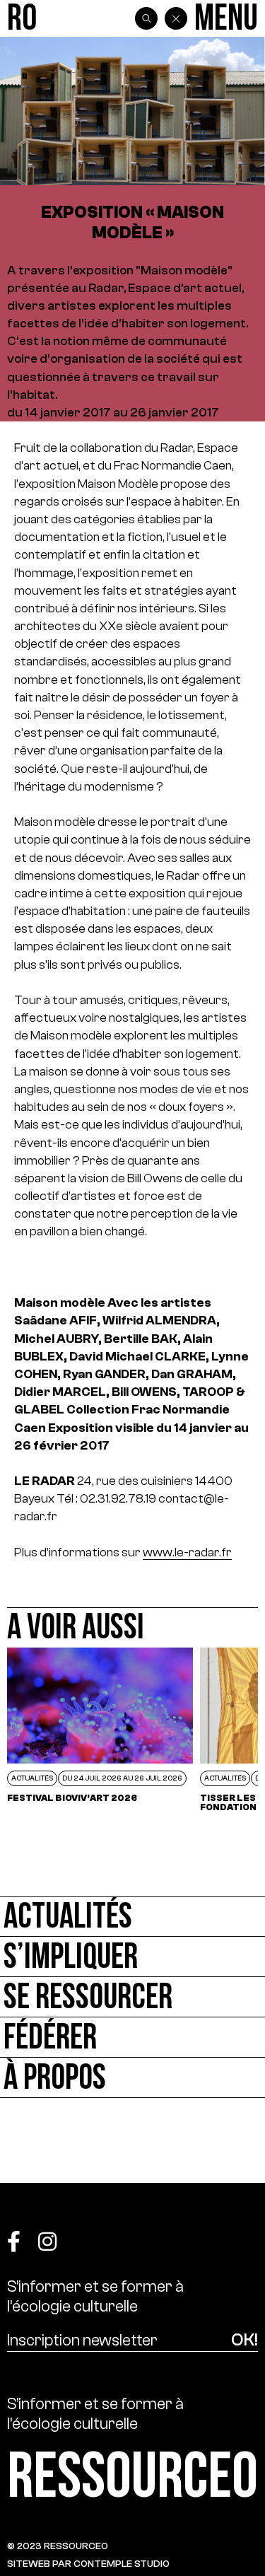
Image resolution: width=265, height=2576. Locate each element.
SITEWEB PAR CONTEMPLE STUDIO (88, 2564)
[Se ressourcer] (132, 1997)
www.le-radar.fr (187, 1552)
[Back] (176, 18)
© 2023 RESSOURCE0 (58, 2546)
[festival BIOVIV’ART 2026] (100, 1730)
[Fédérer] (132, 2038)
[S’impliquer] (132, 1957)
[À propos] (132, 2078)
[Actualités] (132, 1917)
